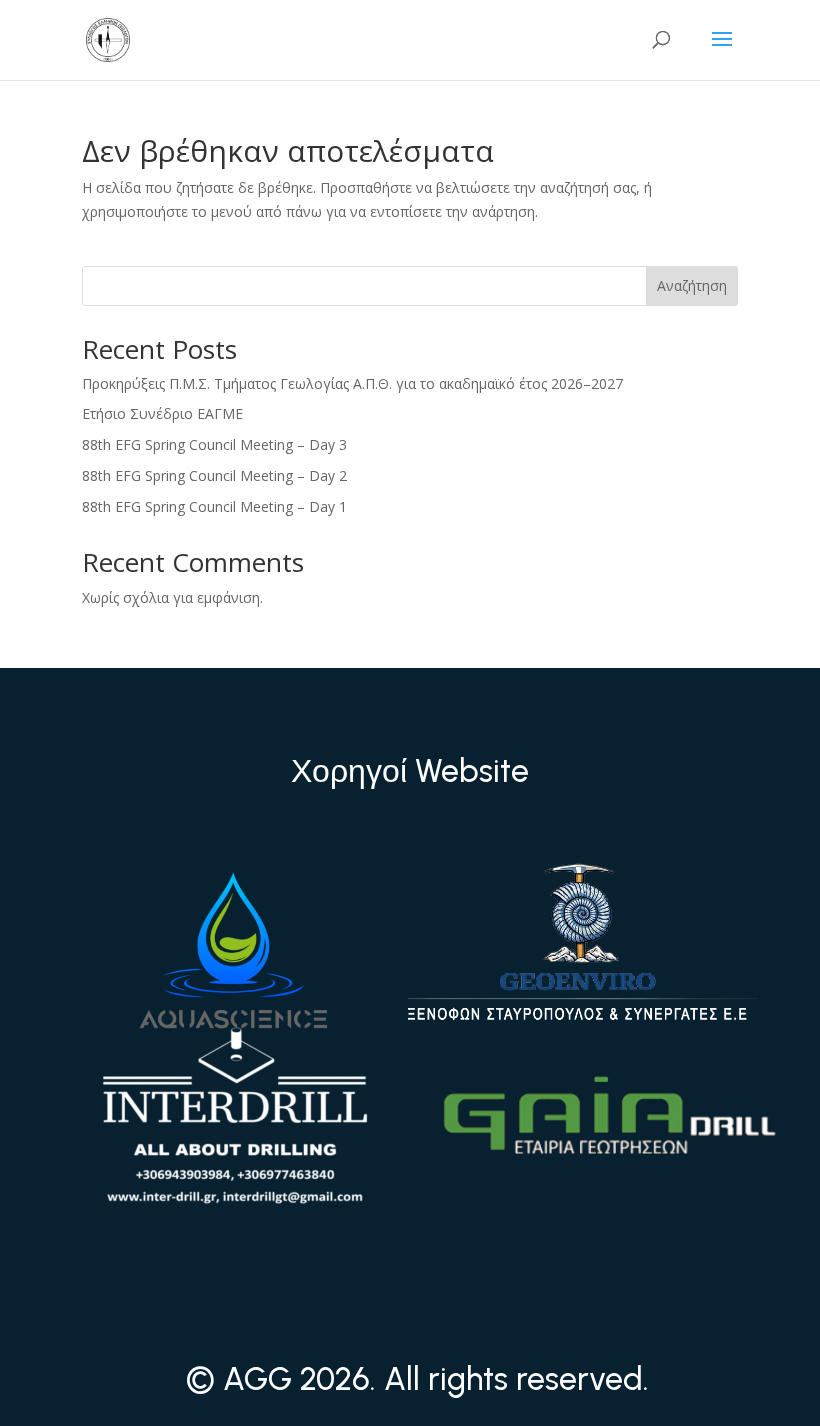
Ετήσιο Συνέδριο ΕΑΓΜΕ (162, 413)
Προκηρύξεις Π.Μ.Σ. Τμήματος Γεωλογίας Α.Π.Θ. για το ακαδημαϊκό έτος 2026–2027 (352, 383)
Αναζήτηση (692, 285)
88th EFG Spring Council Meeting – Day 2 (214, 475)
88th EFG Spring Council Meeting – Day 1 (214, 506)
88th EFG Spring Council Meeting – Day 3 (214, 444)
